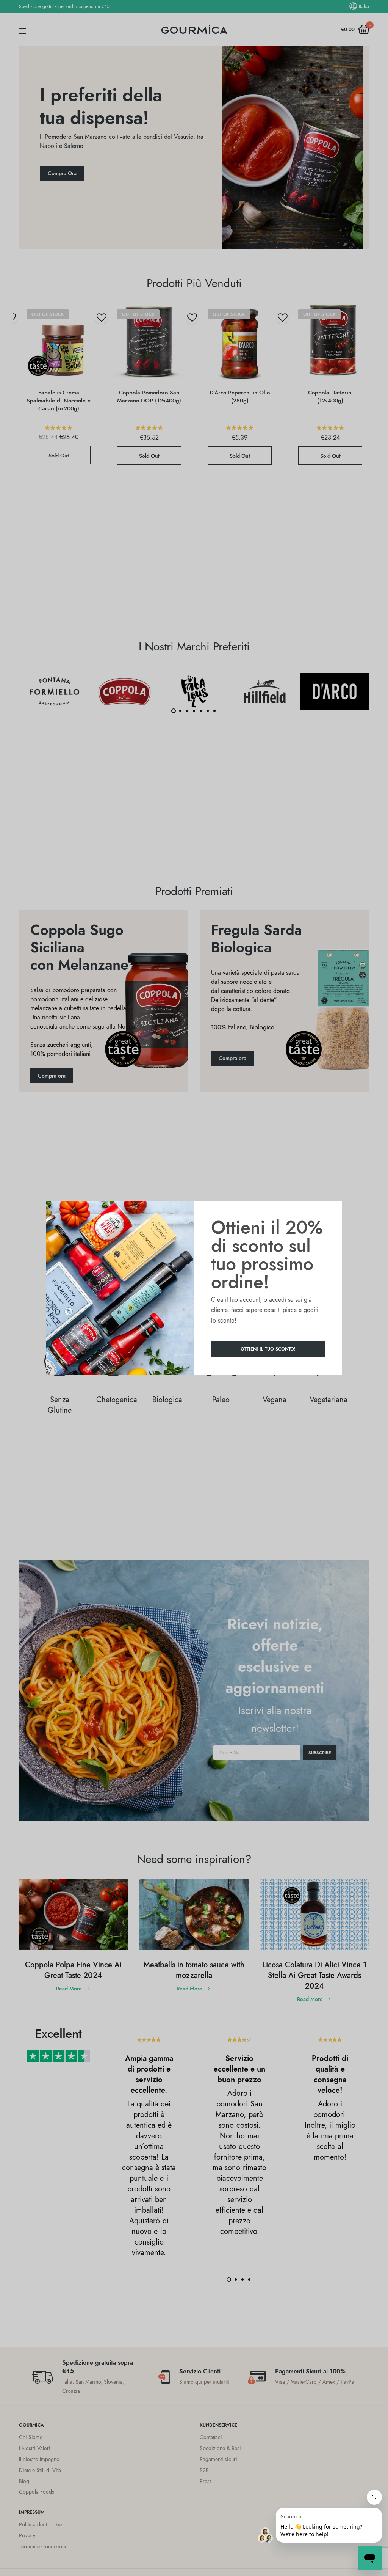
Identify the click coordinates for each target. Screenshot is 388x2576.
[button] (268, 1349)
